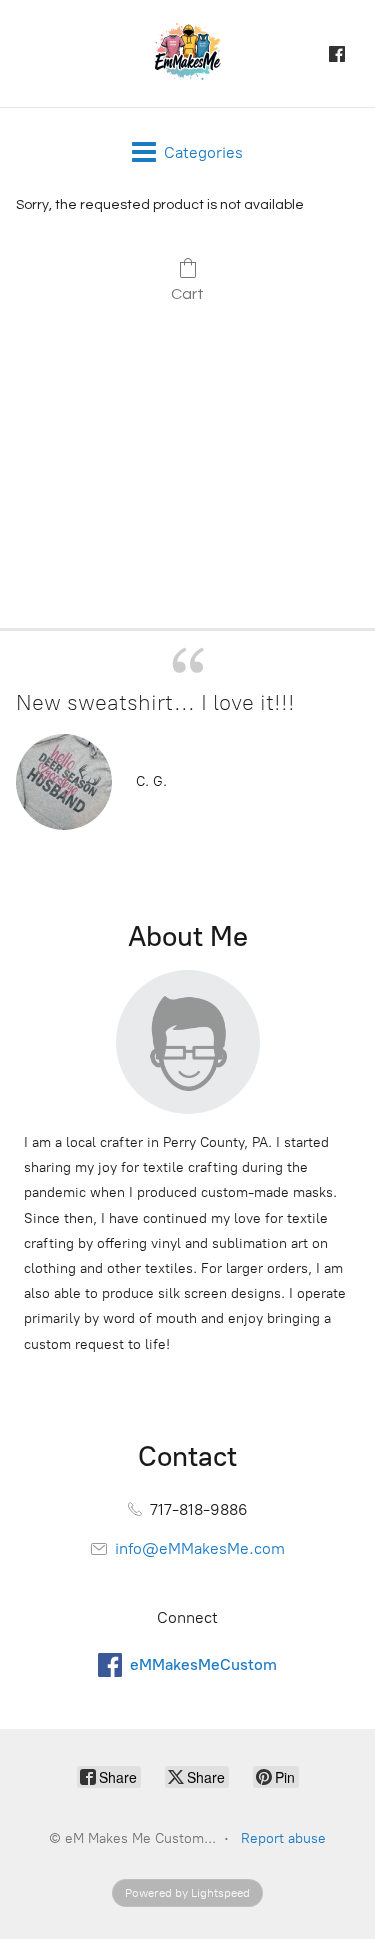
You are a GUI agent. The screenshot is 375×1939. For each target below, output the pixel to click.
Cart (187, 294)
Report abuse (283, 1838)
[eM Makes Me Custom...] (188, 53)
